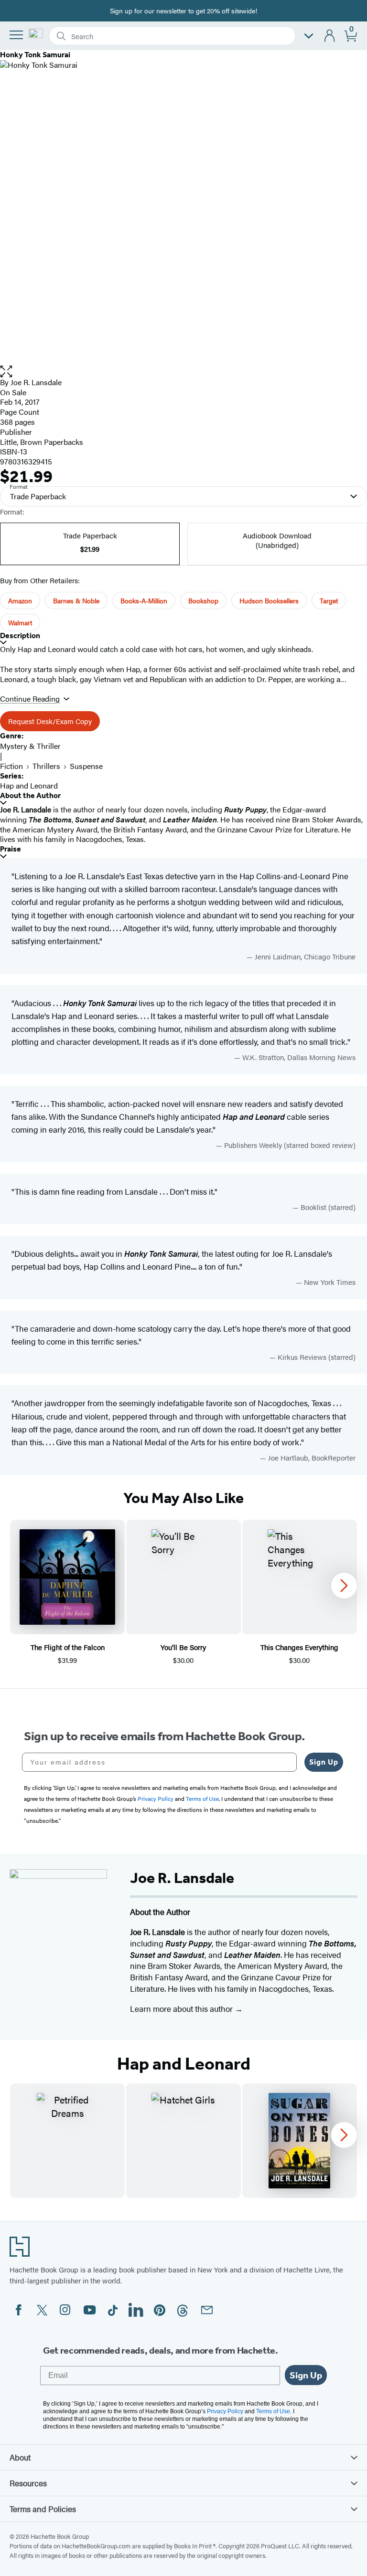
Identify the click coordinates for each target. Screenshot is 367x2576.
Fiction (11, 766)
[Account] (330, 36)
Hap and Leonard (29, 785)
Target (329, 600)
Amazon (20, 600)
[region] (183, 1593)
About (20, 2457)
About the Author (30, 795)
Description (20, 636)
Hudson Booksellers (269, 600)
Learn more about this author (182, 2008)
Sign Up (324, 1762)
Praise (11, 849)
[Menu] (16, 35)
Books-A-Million (144, 600)
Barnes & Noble (76, 600)
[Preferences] (309, 36)
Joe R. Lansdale (36, 382)
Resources (28, 2483)
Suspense (86, 766)
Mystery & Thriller (30, 746)
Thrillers (46, 766)
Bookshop (203, 600)
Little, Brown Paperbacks (42, 442)
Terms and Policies (43, 2509)
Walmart (20, 622)
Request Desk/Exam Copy (50, 721)
